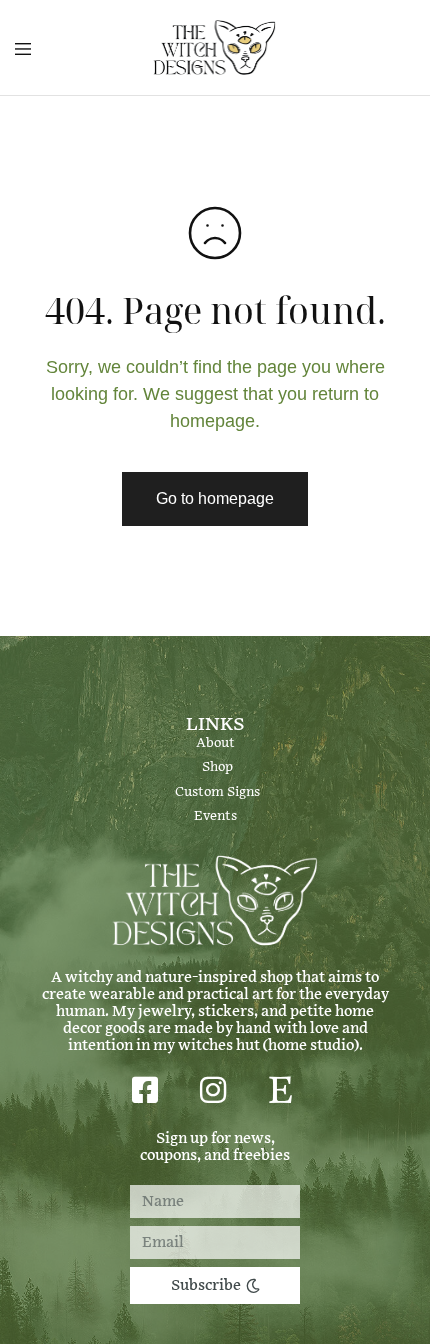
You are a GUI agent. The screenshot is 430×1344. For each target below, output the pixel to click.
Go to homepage (215, 498)
